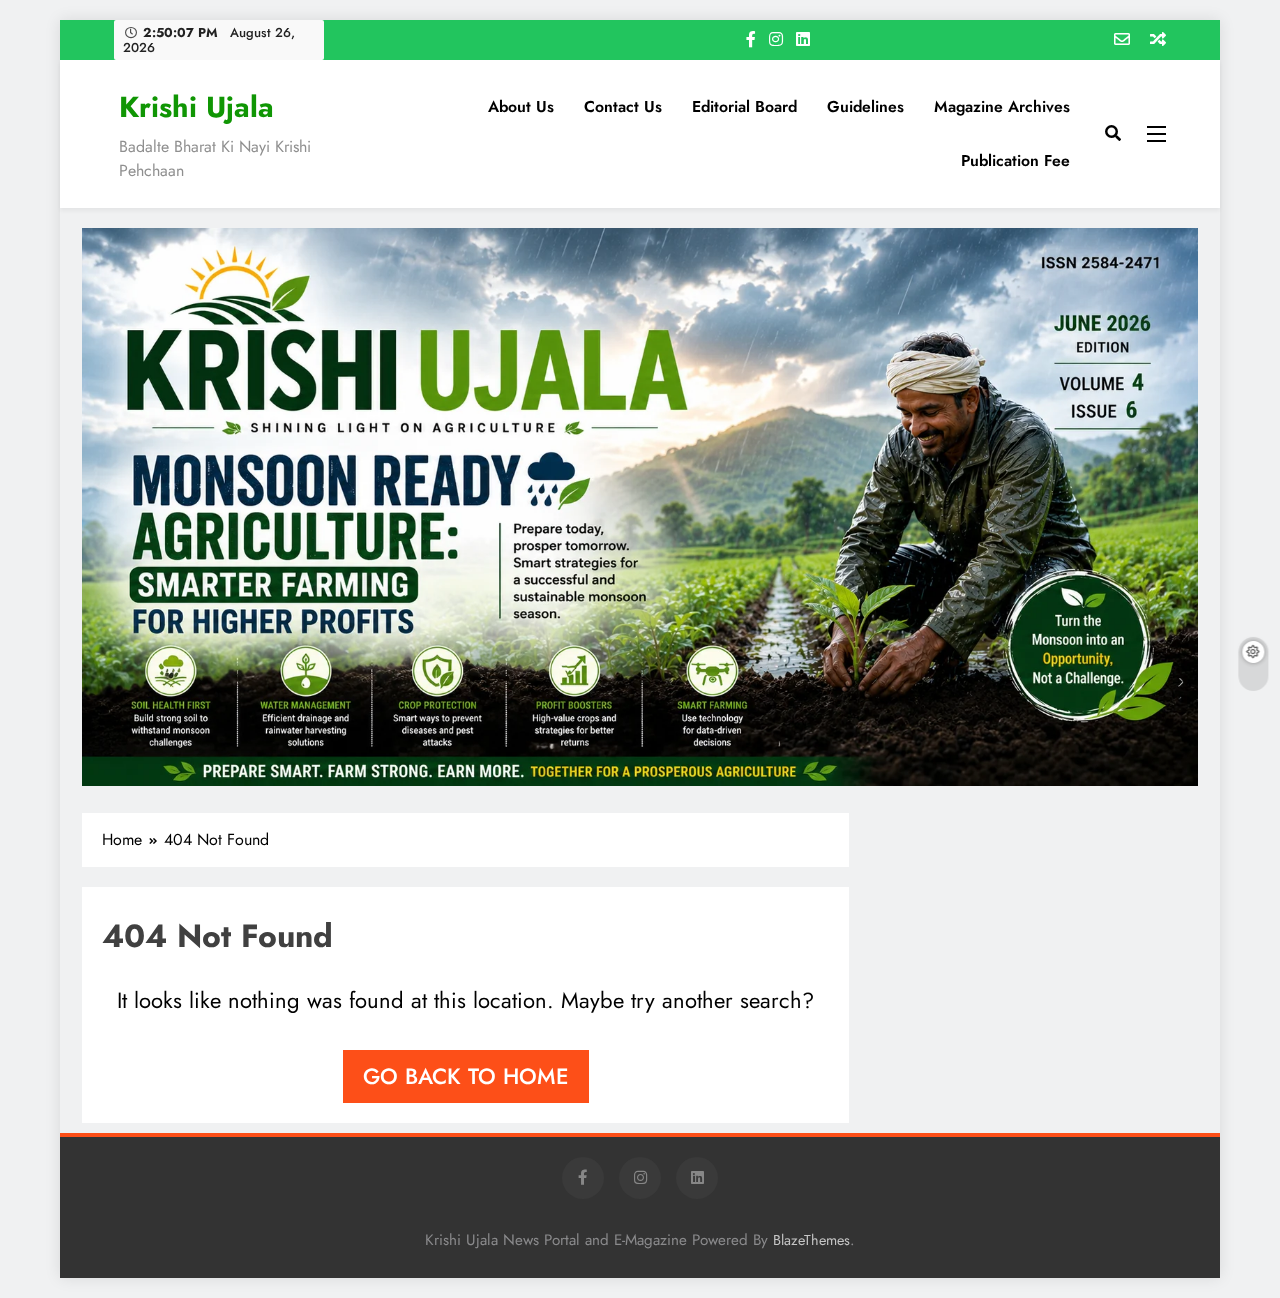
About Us (521, 106)
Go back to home (466, 1076)
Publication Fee (1015, 160)
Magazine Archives (1002, 106)
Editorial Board (744, 106)
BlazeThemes (811, 1240)
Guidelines (865, 106)
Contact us (623, 106)
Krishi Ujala (196, 107)
